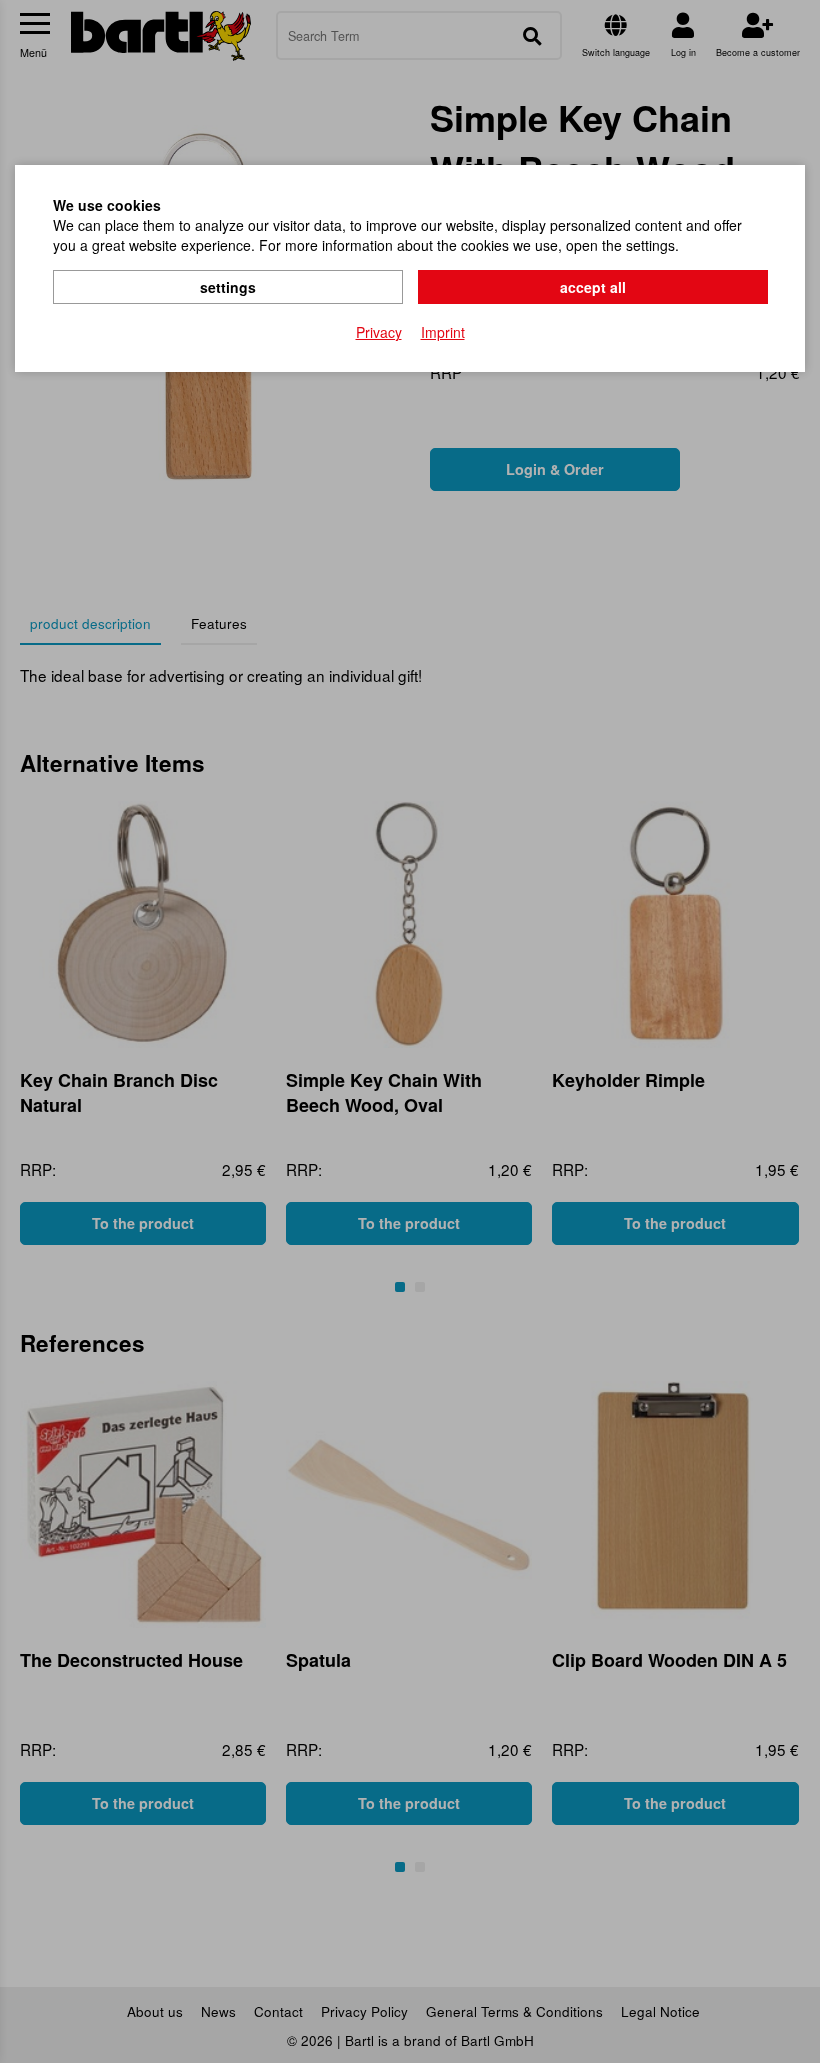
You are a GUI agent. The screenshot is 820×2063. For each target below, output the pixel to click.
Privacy (379, 332)
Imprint (443, 332)
